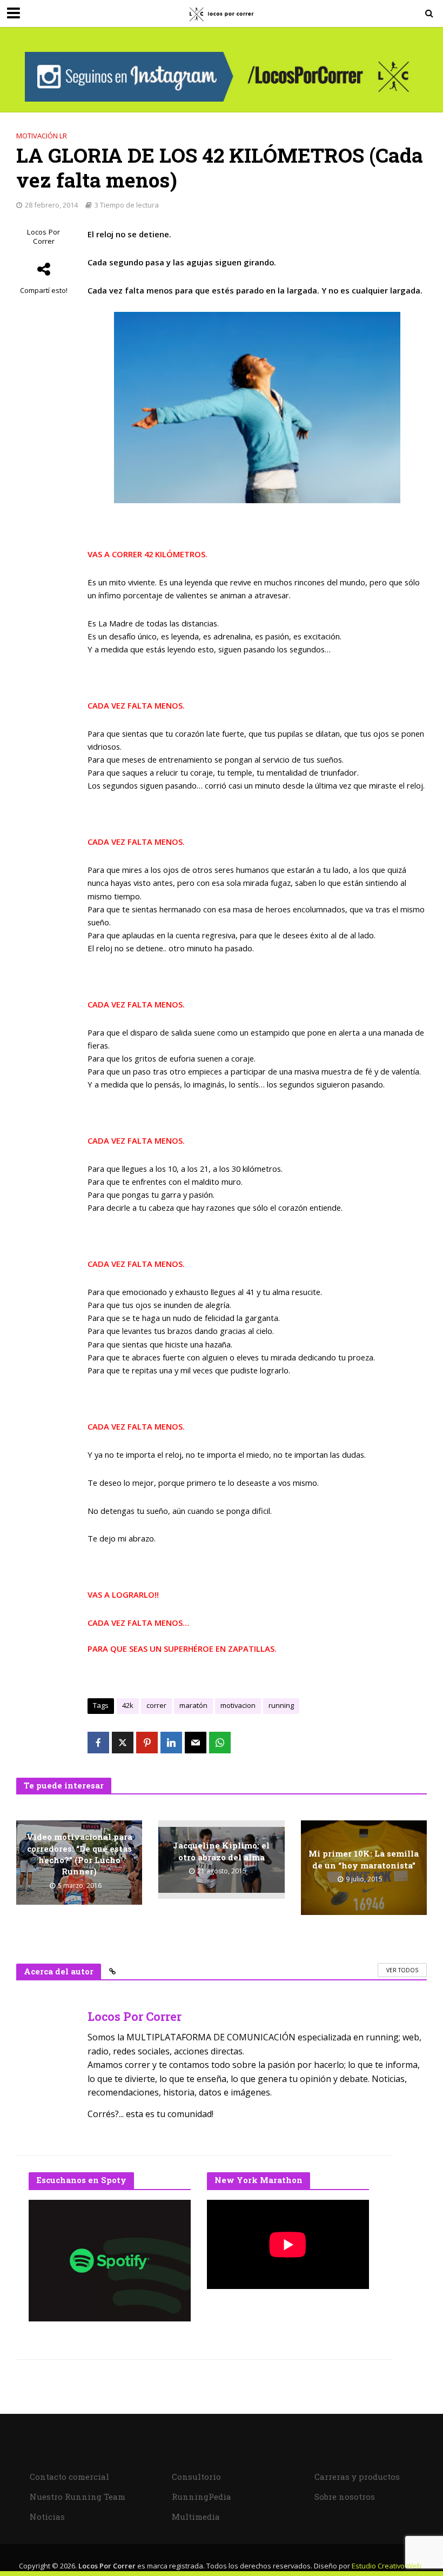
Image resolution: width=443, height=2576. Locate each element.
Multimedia (196, 2517)
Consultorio (196, 2477)
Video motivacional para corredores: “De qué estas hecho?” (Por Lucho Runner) (79, 1854)
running (281, 1705)
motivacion (238, 1705)
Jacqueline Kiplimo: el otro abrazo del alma (221, 1851)
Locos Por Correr (43, 237)
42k (128, 1705)
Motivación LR (42, 136)
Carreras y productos (357, 2477)
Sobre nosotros (345, 2497)
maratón (193, 1705)
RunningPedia (202, 2497)
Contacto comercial (69, 2477)
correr (156, 1705)
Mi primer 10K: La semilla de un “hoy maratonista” (364, 1859)
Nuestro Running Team (78, 2497)
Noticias (47, 2517)
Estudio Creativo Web (387, 2566)
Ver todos (402, 1970)
